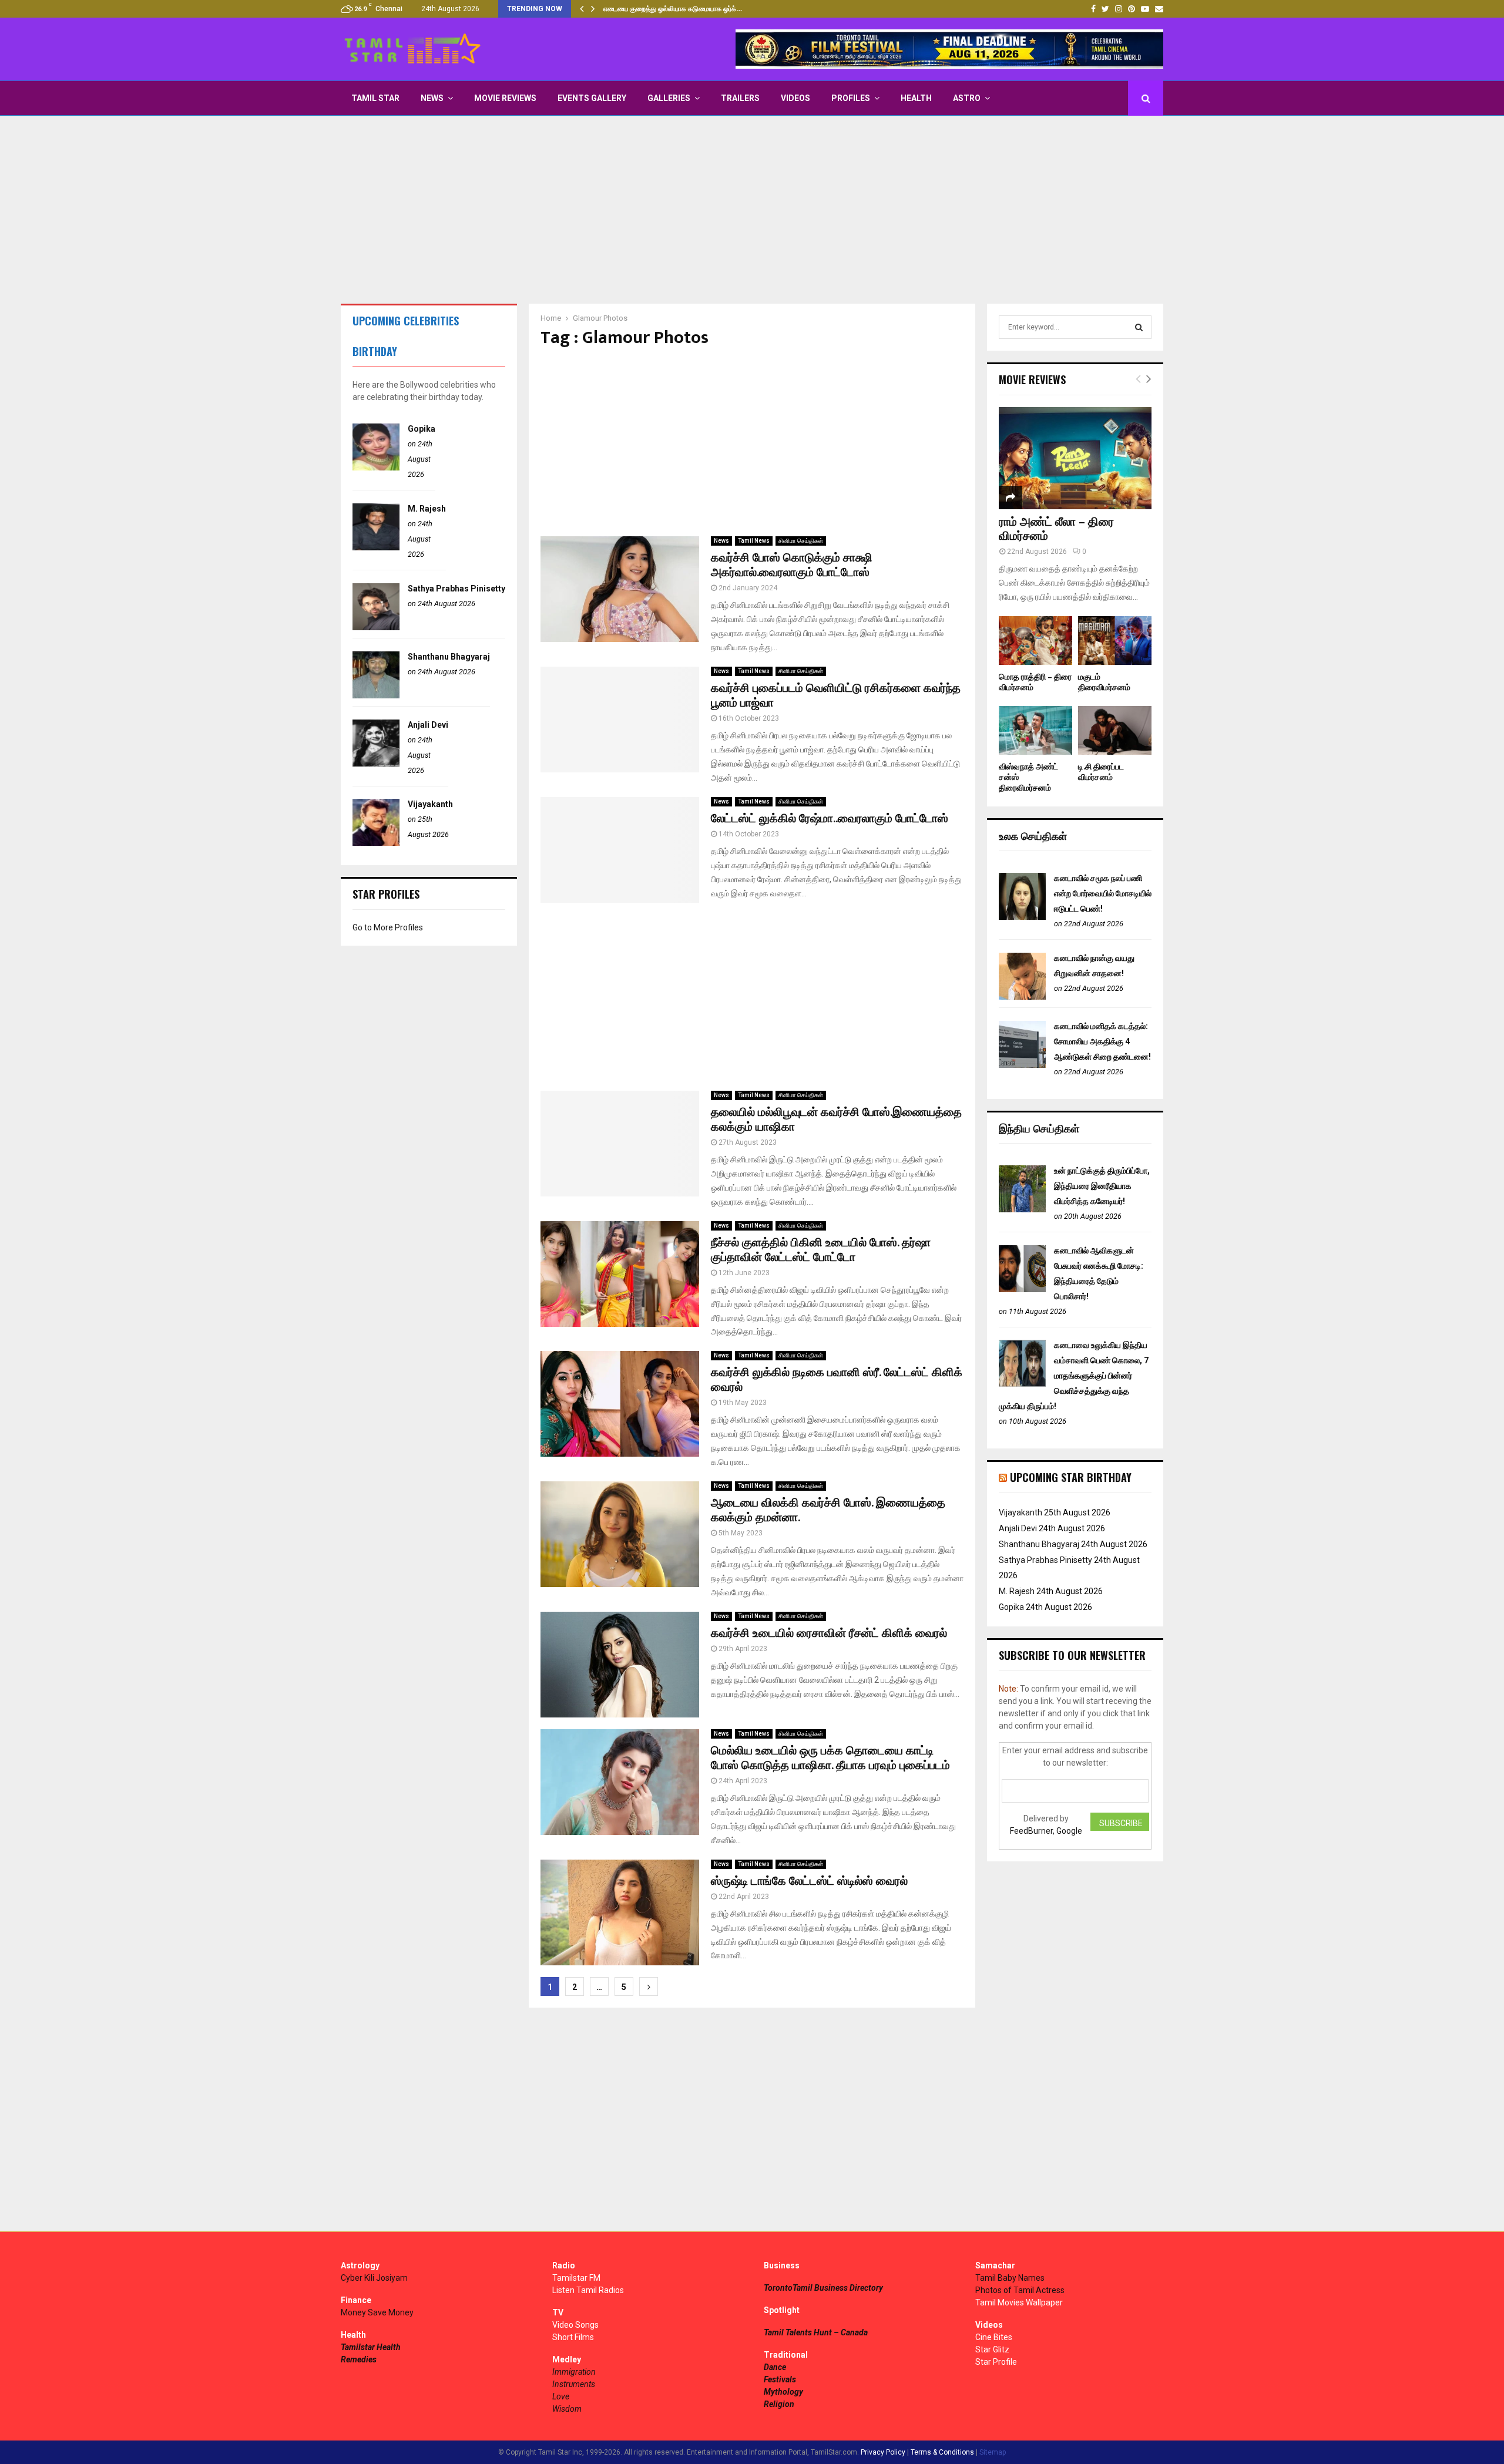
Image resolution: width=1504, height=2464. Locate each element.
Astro (967, 98)
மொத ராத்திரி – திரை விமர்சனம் (1035, 682)
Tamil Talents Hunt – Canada (816, 2332)
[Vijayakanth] (376, 843)
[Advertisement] (752, 210)
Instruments (574, 2384)
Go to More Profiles (388, 927)
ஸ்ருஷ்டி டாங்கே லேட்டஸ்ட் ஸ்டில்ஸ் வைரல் (809, 1881)
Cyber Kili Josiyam (374, 2278)
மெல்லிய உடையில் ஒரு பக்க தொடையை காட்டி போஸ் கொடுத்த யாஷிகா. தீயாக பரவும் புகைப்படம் (830, 1758)
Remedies (359, 2359)
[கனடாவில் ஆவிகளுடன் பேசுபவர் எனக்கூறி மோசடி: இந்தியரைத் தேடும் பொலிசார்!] (1022, 1289)
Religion (779, 2404)
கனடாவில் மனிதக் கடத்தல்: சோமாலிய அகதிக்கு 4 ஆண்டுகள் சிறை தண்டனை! (1102, 1041)
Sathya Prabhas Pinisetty (456, 589)
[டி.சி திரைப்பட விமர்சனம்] (1115, 730)
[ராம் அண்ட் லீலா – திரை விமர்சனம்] (1075, 458)
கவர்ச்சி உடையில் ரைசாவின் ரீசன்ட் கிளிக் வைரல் (829, 1633)
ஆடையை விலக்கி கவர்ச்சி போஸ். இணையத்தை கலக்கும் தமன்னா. (828, 1510)
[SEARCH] (1139, 327)
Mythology (783, 2392)
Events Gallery (592, 98)
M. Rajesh (427, 509)
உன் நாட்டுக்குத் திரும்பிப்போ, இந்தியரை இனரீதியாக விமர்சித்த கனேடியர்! (1102, 1186)
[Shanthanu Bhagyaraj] (376, 695)
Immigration (574, 2372)
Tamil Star (375, 98)
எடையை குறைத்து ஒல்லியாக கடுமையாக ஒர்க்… (673, 9)
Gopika (422, 429)
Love (561, 2396)
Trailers (740, 98)
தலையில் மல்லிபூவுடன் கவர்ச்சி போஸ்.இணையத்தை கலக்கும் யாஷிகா (836, 1120)
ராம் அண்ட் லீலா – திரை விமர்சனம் (1056, 529)
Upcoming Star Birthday (1071, 1477)
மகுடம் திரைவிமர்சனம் (1104, 682)
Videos (795, 98)
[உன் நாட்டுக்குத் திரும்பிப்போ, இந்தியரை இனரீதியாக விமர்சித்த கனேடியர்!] (1022, 1209)
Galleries (669, 98)
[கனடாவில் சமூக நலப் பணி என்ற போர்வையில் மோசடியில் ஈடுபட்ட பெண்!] (1022, 917)
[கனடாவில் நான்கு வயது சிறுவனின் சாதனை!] (1022, 997)
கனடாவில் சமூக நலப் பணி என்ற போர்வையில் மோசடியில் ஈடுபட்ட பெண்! (1103, 893)
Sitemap (993, 2452)
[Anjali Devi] (376, 764)
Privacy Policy (883, 2452)
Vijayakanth (430, 804)
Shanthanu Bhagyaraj (449, 657)
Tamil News (754, 541)
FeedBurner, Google (1046, 1831)
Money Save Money (377, 2312)
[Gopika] (376, 468)
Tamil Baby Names (1010, 2278)
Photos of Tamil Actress (1020, 2290)
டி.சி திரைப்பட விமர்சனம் (1101, 772)
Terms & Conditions (942, 2452)
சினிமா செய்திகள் (801, 541)
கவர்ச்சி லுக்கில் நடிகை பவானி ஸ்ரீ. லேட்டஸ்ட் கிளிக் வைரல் (837, 1380)
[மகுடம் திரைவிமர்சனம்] (1115, 641)
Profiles (851, 98)
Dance (775, 2367)
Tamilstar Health (371, 2347)
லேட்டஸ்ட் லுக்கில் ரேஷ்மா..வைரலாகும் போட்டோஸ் (830, 819)
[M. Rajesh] (376, 547)
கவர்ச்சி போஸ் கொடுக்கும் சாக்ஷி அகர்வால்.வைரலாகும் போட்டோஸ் (792, 565)
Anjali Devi (428, 725)
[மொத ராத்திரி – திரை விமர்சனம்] (1035, 641)
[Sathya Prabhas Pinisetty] (376, 627)
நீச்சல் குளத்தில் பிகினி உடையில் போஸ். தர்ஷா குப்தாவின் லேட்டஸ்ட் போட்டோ (821, 1250)
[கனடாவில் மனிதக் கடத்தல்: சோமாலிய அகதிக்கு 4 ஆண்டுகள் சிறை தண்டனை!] (1022, 1065)
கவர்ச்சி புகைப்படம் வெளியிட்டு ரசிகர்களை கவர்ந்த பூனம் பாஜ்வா (836, 696)
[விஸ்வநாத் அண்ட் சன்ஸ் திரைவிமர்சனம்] (1035, 730)
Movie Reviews (505, 98)
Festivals (780, 2379)
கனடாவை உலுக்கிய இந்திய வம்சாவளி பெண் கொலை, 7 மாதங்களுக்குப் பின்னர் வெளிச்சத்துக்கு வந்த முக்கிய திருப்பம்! (1074, 1376)
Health (916, 98)
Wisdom (567, 2409)
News (432, 98)
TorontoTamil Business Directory (823, 2288)
